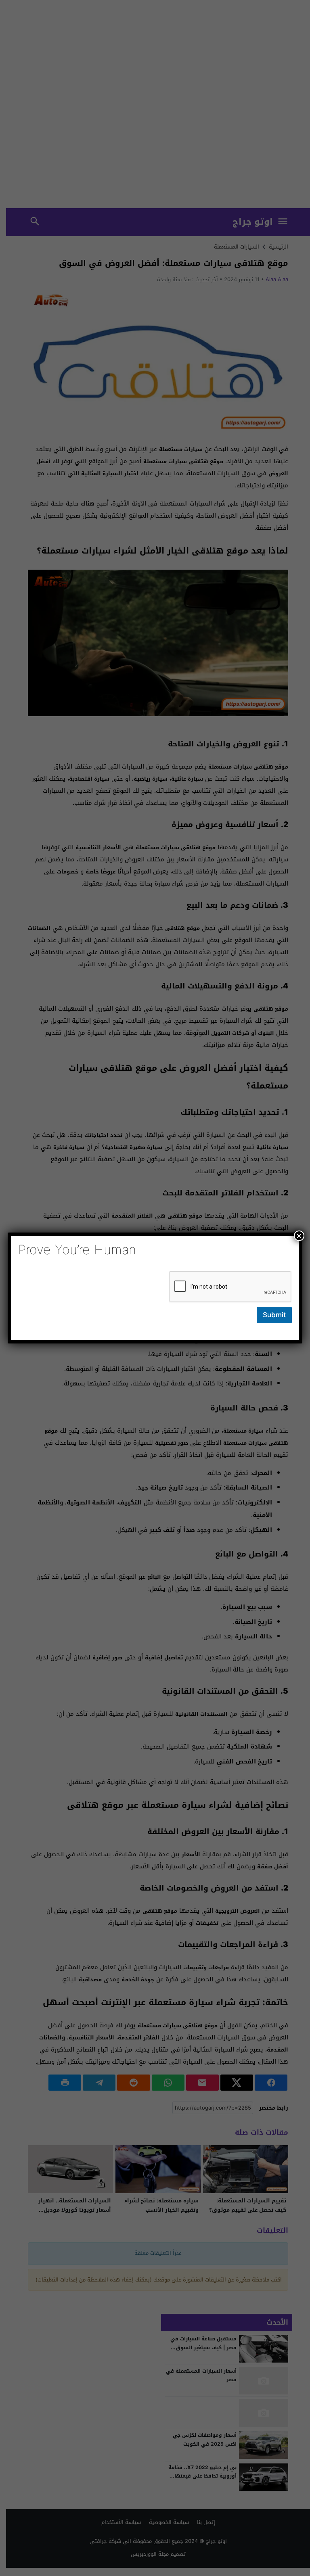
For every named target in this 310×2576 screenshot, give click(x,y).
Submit (274, 1315)
